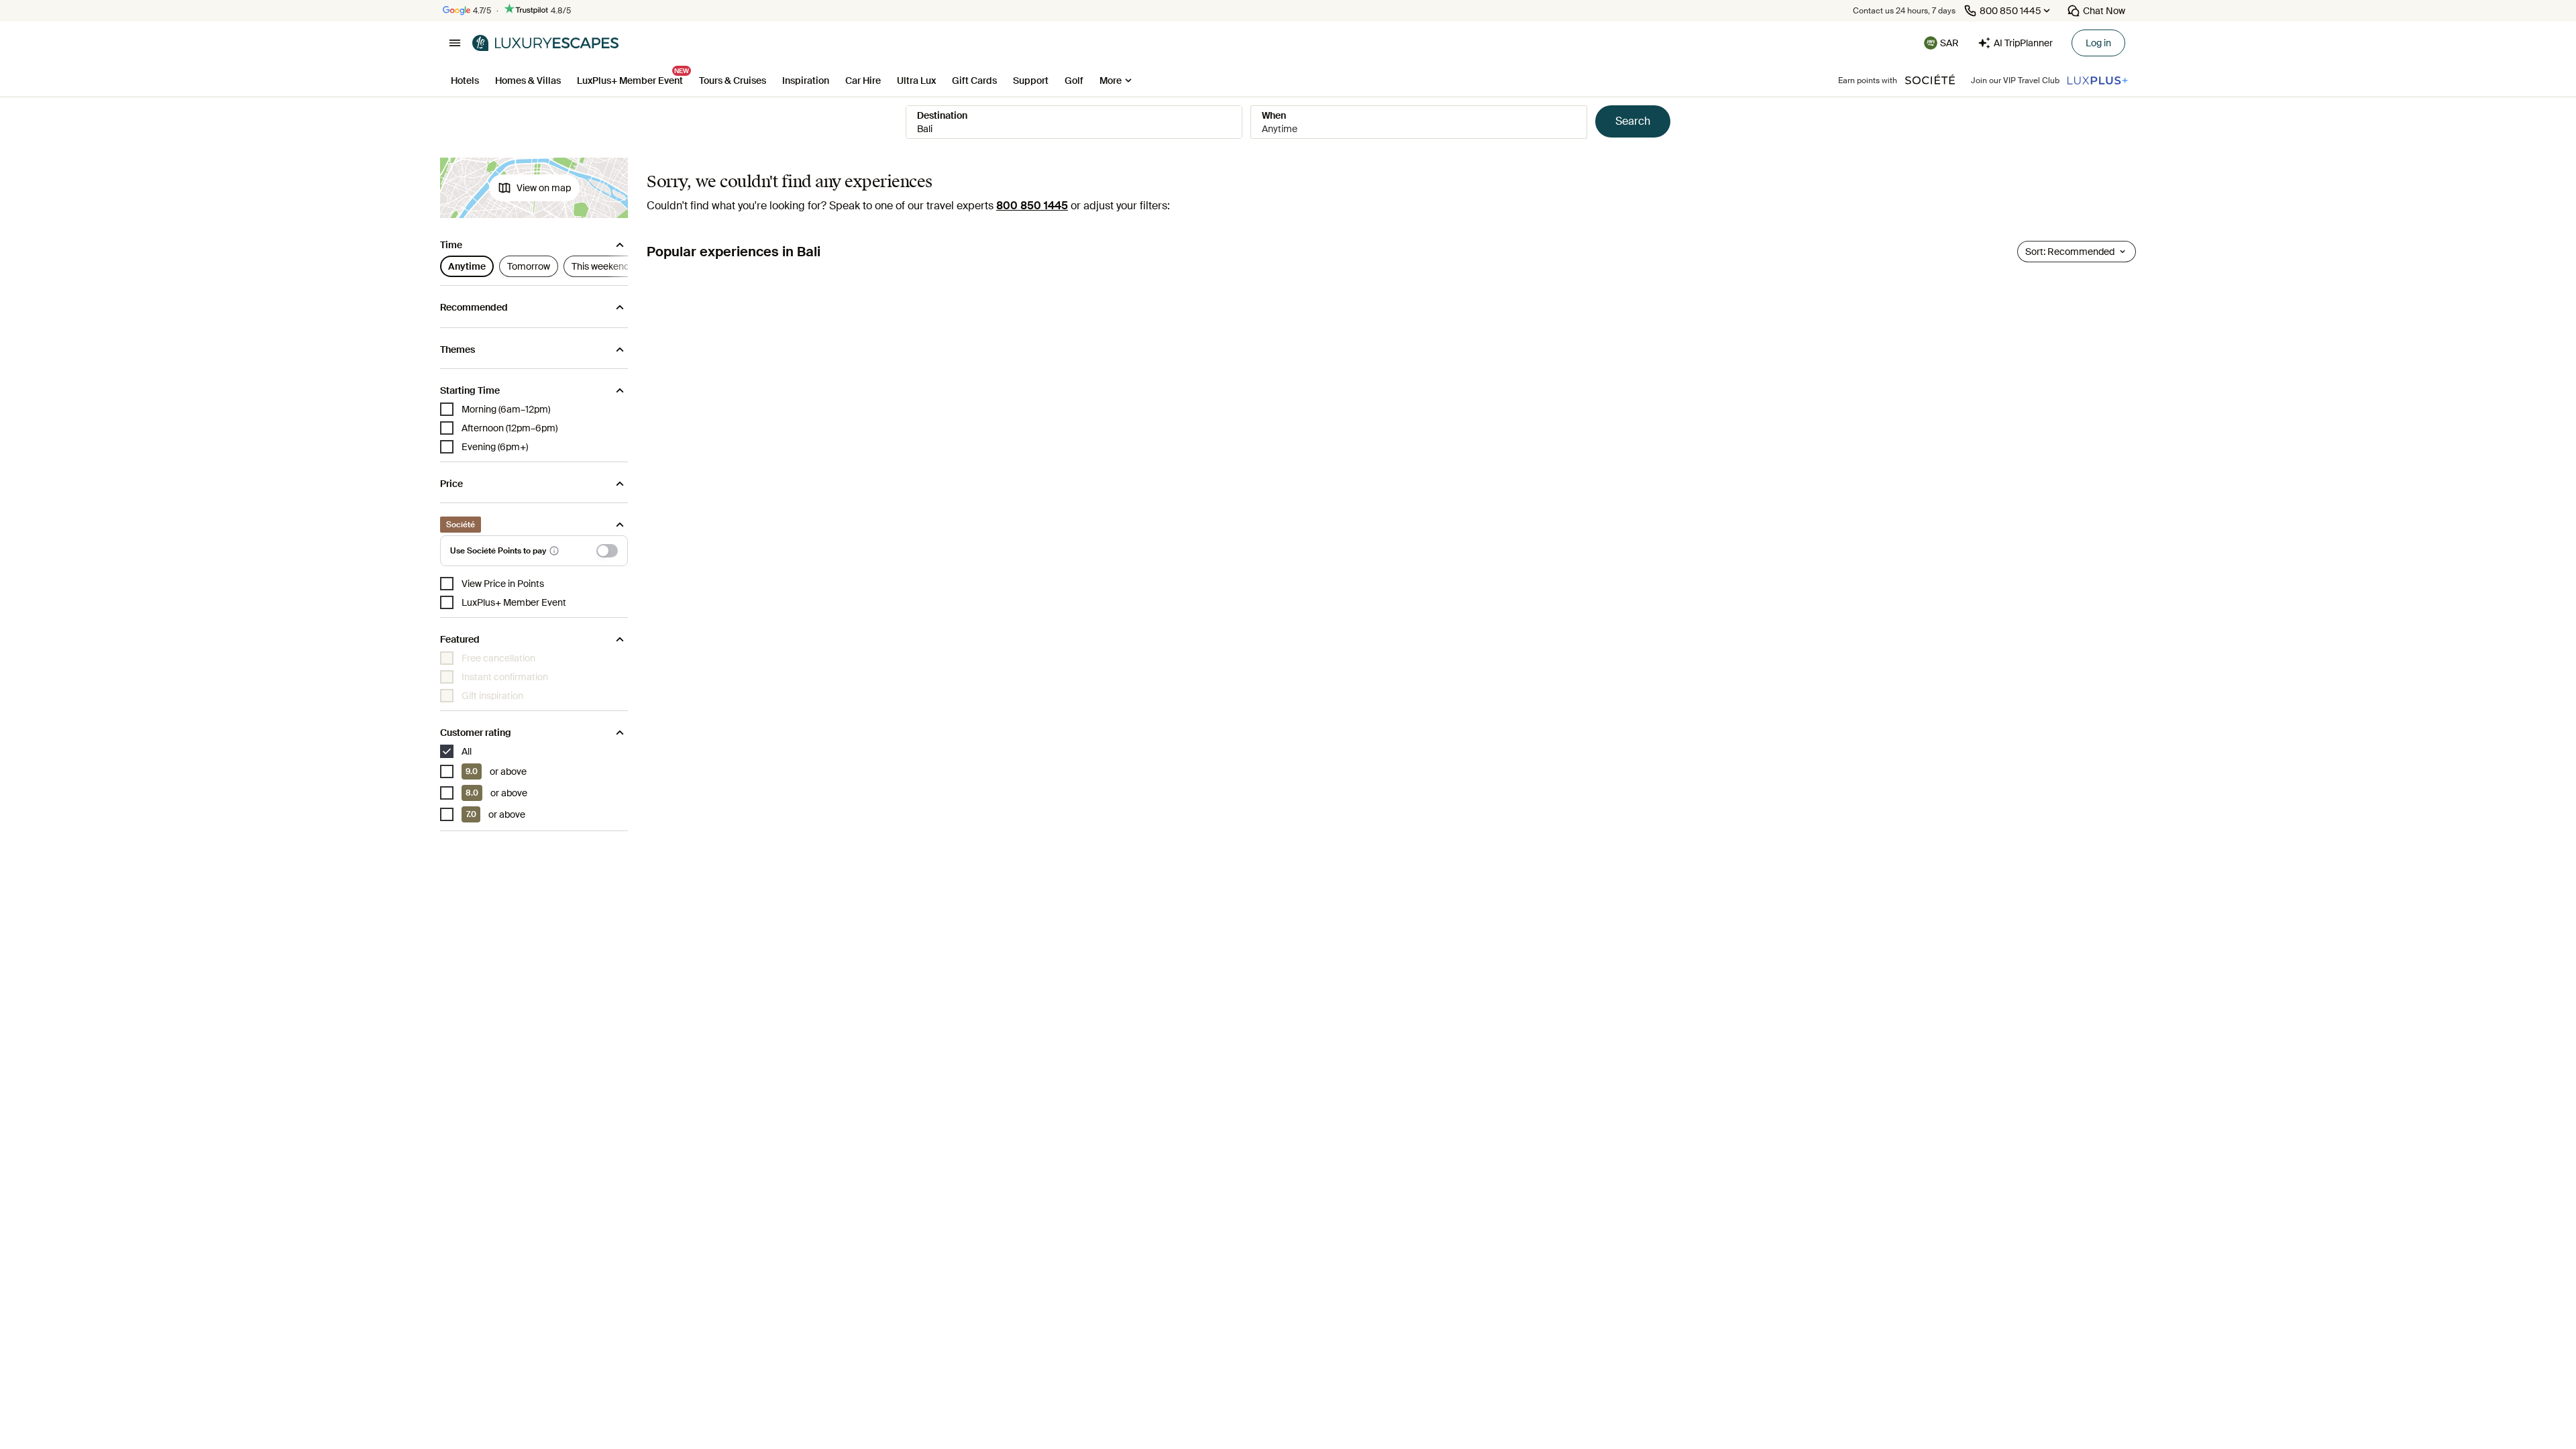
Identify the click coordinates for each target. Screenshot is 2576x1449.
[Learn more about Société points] (554, 551)
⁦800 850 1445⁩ (1032, 206)
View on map (544, 188)
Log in (2098, 43)
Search (1633, 121)
